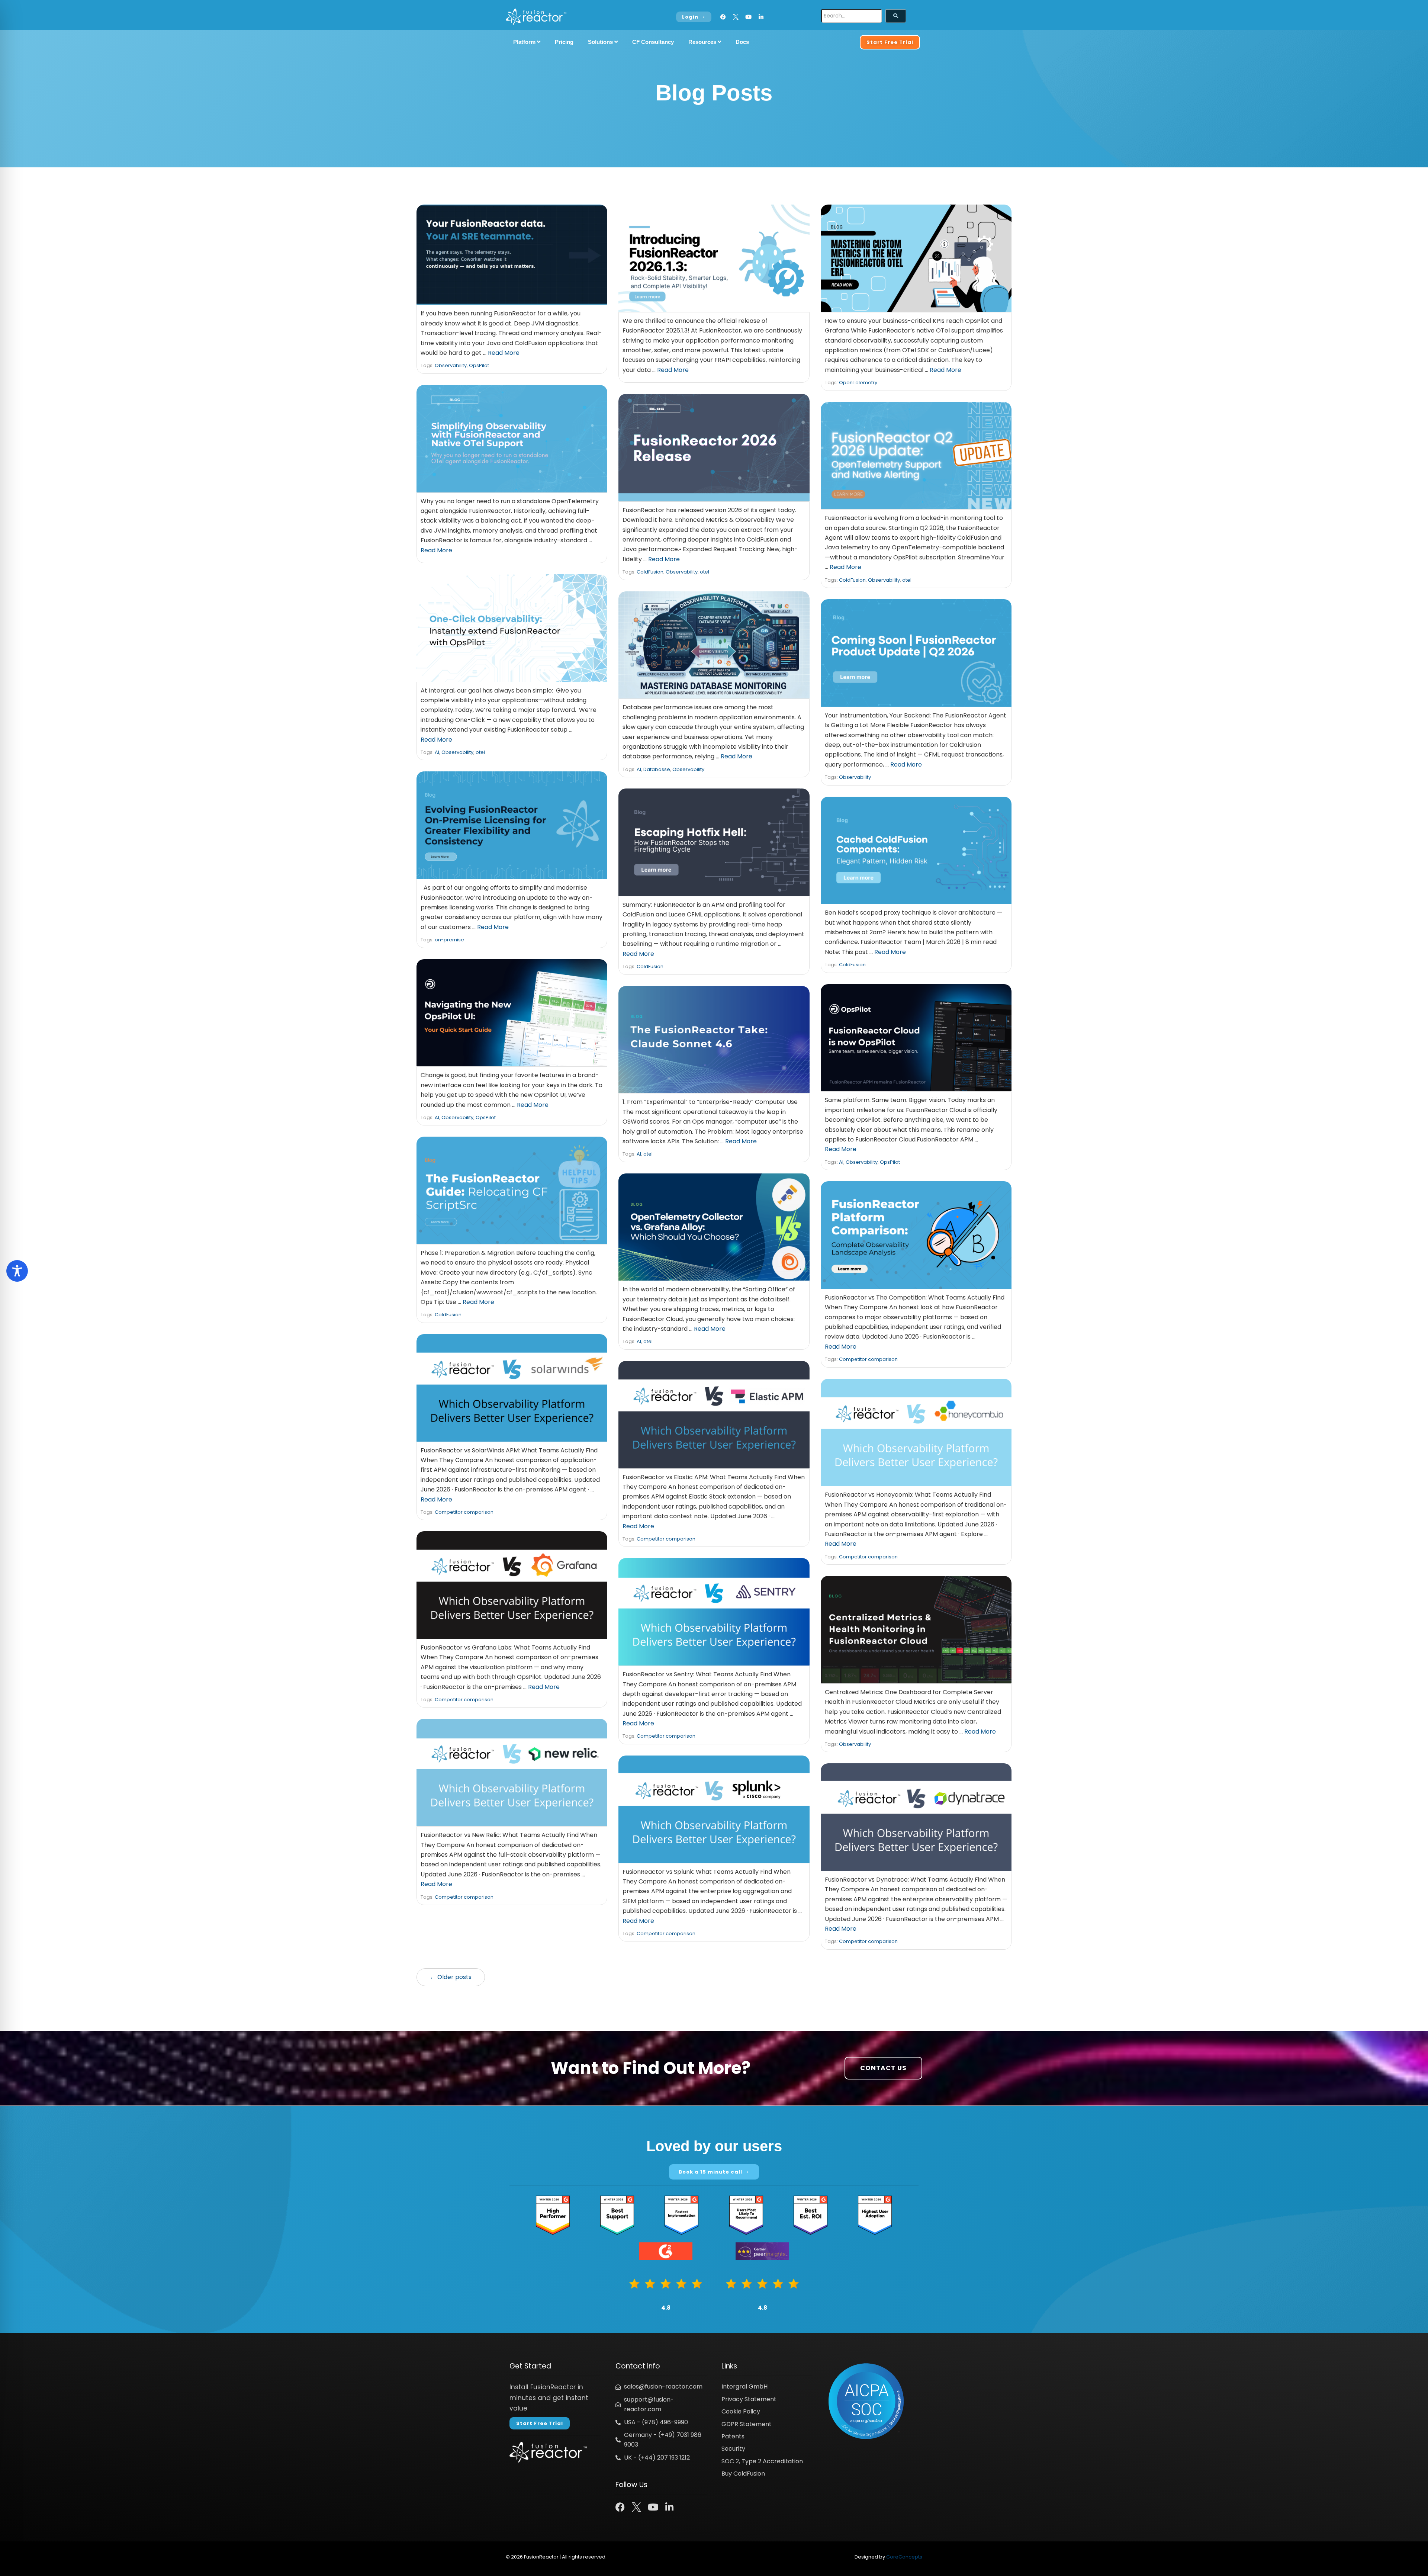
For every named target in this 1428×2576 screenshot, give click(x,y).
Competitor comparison (868, 1359)
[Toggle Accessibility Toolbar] (17, 1271)
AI (437, 752)
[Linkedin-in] (761, 17)
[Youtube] (748, 17)
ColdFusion (650, 572)
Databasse (657, 769)
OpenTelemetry (858, 383)
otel (705, 572)
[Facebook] (723, 17)
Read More (504, 353)
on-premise (449, 940)
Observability (451, 365)
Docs (742, 42)
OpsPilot (479, 365)
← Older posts (451, 1977)
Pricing (564, 42)
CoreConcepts (904, 2557)
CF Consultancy (653, 42)
